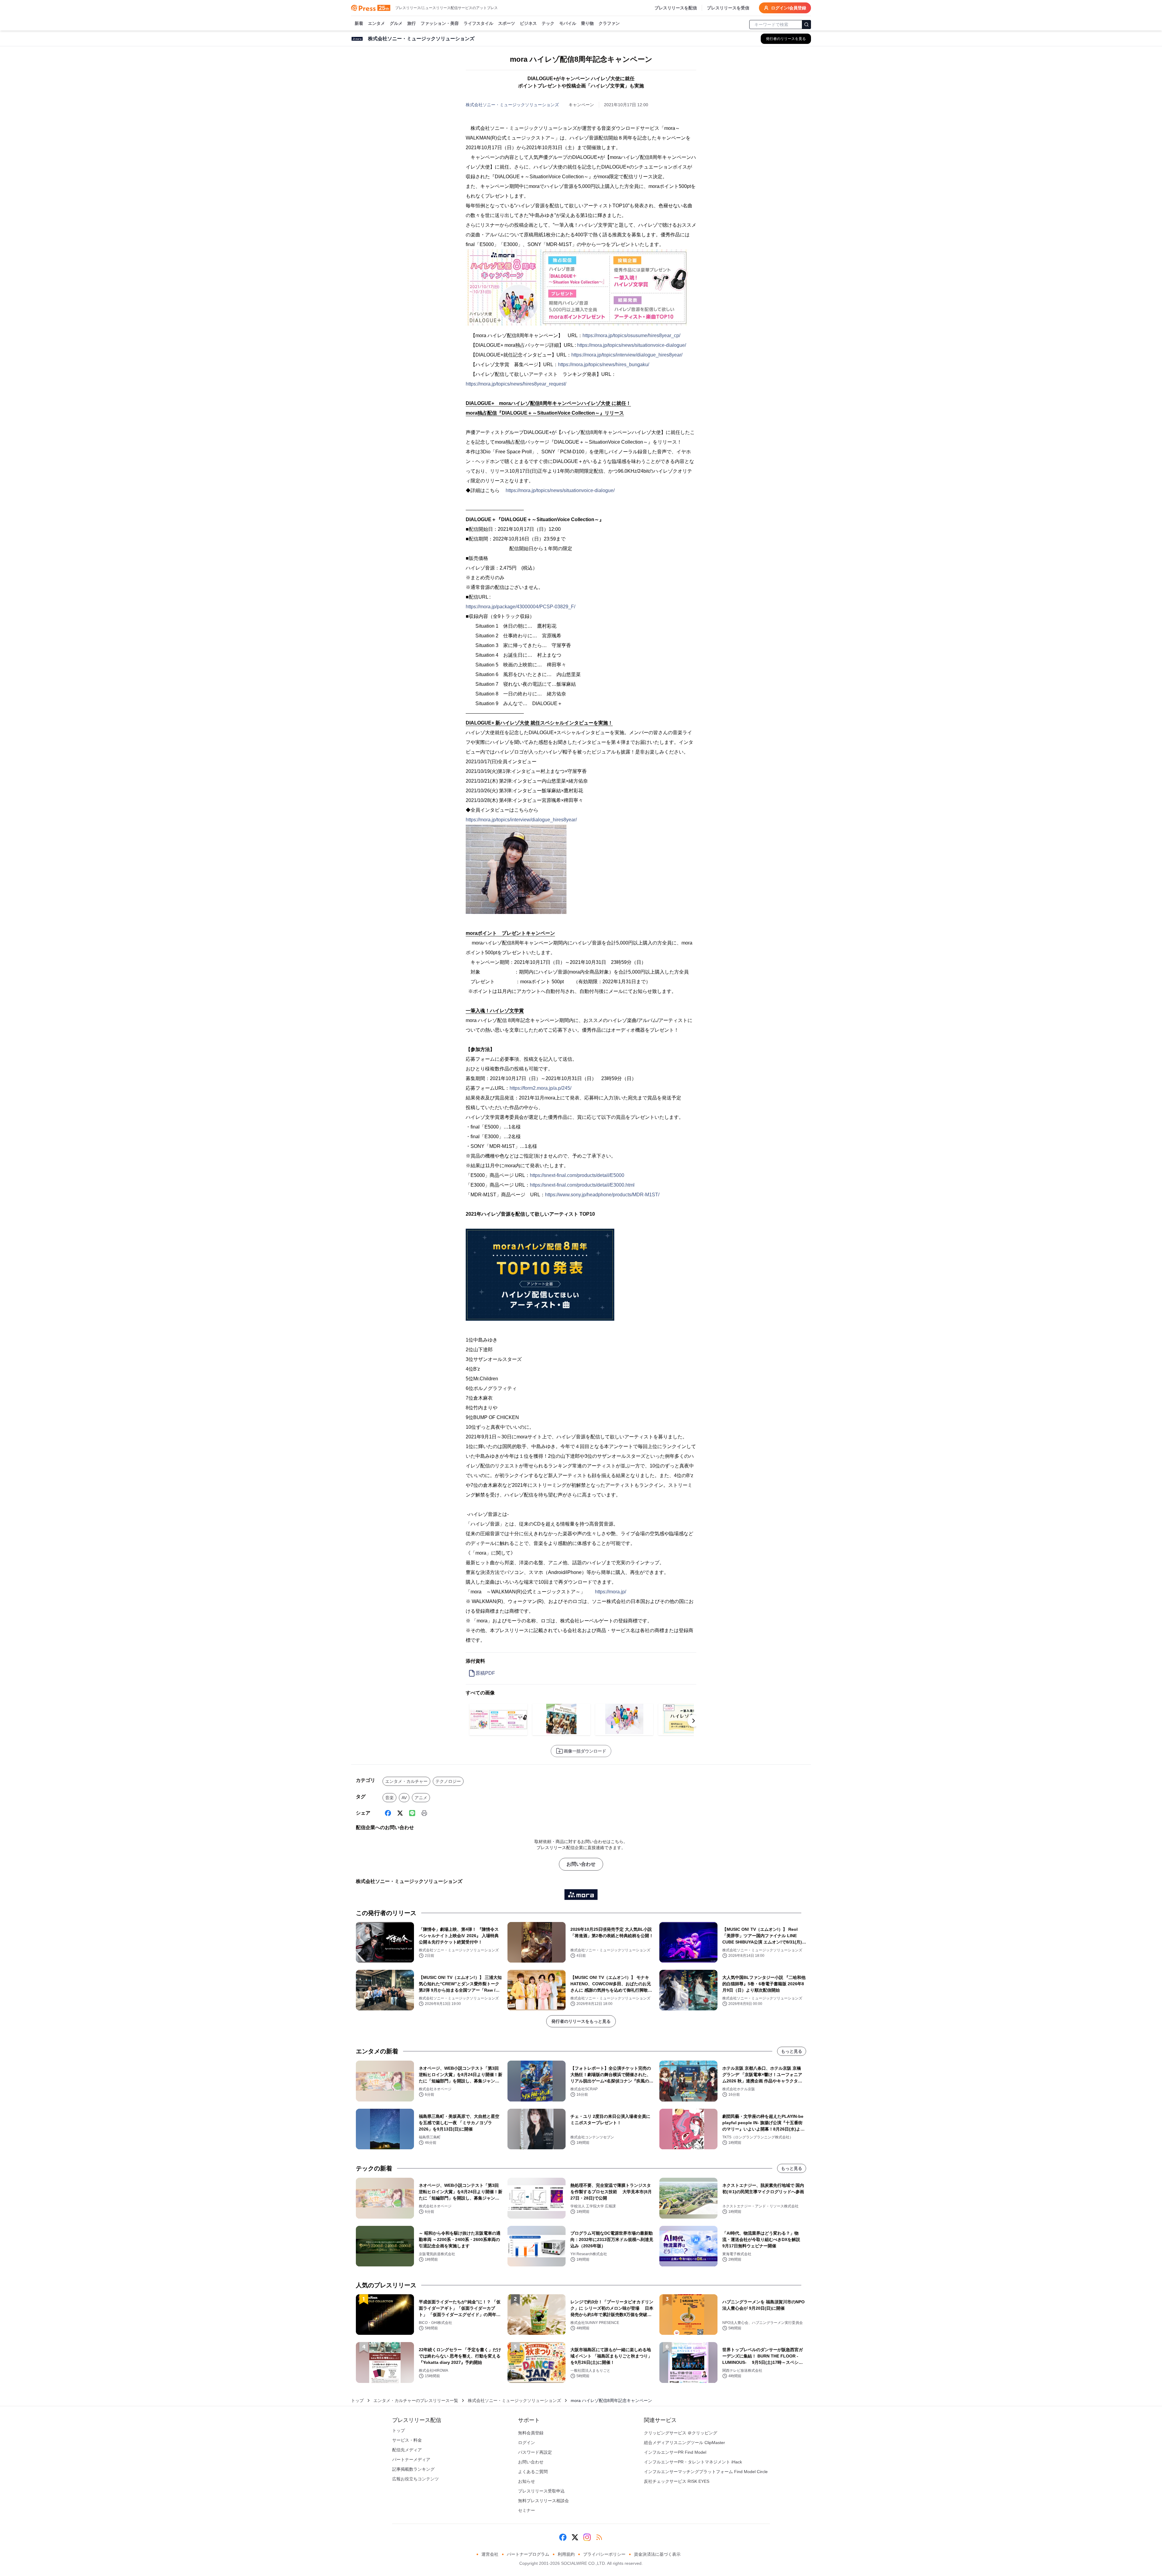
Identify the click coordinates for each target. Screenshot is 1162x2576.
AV (404, 1798)
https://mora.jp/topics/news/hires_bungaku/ (604, 365)
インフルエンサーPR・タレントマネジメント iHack (693, 2462)
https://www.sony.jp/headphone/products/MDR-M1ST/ (602, 1195)
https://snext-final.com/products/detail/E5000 (577, 1175)
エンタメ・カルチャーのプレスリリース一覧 (416, 2400)
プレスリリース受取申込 (541, 2491)
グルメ (396, 23)
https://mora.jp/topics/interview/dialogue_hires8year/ (627, 355)
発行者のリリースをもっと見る (581, 2021)
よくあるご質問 (533, 2472)
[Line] (412, 1813)
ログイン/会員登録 (789, 8)
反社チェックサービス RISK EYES (677, 2481)
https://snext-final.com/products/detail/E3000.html (582, 1185)
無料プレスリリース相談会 (543, 2501)
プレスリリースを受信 (728, 8)
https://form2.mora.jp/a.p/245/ (540, 1088)
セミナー (527, 2510)
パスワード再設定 (535, 2452)
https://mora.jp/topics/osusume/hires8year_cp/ (631, 335)
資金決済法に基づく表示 (657, 2554)
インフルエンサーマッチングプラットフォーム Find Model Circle (706, 2472)
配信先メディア (407, 2450)
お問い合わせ (581, 1864)
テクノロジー (448, 1781)
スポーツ (507, 23)
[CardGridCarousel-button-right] (694, 1721)
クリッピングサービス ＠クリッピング (681, 2433)
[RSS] (599, 2537)
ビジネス (528, 23)
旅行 (412, 23)
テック (548, 23)
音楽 (389, 1798)
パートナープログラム (528, 2554)
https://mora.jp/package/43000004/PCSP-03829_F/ (520, 607)
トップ (357, 2400)
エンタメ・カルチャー (406, 1781)
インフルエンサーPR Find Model (675, 2452)
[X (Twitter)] (400, 1813)
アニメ (421, 1798)
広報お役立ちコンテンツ (415, 2479)
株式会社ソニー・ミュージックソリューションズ (512, 105)
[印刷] (424, 1813)
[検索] (806, 25)
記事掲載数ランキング (413, 2469)
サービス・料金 (407, 2440)
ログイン (527, 2443)
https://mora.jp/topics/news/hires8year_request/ (516, 384)
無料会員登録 (531, 2433)
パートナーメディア (411, 2459)
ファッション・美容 (440, 23)
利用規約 (566, 2554)
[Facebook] (388, 1813)
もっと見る (792, 2051)
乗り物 (587, 23)
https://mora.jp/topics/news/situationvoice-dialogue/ (632, 345)
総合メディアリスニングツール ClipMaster (684, 2443)
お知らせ (527, 2481)
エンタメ (376, 23)
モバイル (568, 23)
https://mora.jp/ (611, 1592)
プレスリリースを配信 (676, 8)
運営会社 (490, 2554)
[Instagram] (587, 2537)
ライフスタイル (478, 23)
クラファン (609, 23)
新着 (359, 23)
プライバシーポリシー (604, 2554)
